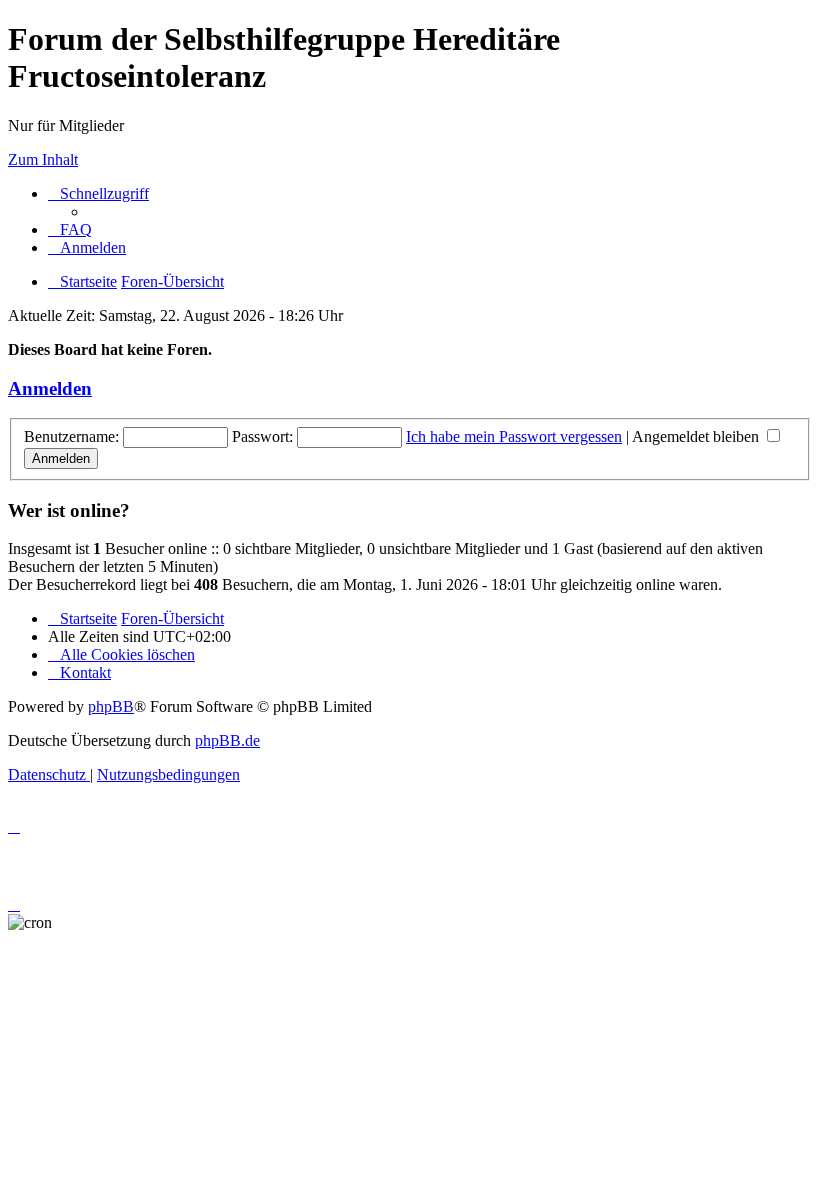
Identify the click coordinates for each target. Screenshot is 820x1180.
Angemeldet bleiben (697, 436)
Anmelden (50, 388)
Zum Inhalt (43, 159)
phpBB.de (227, 740)
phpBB (111, 706)
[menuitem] (70, 229)
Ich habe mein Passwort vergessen (514, 436)
